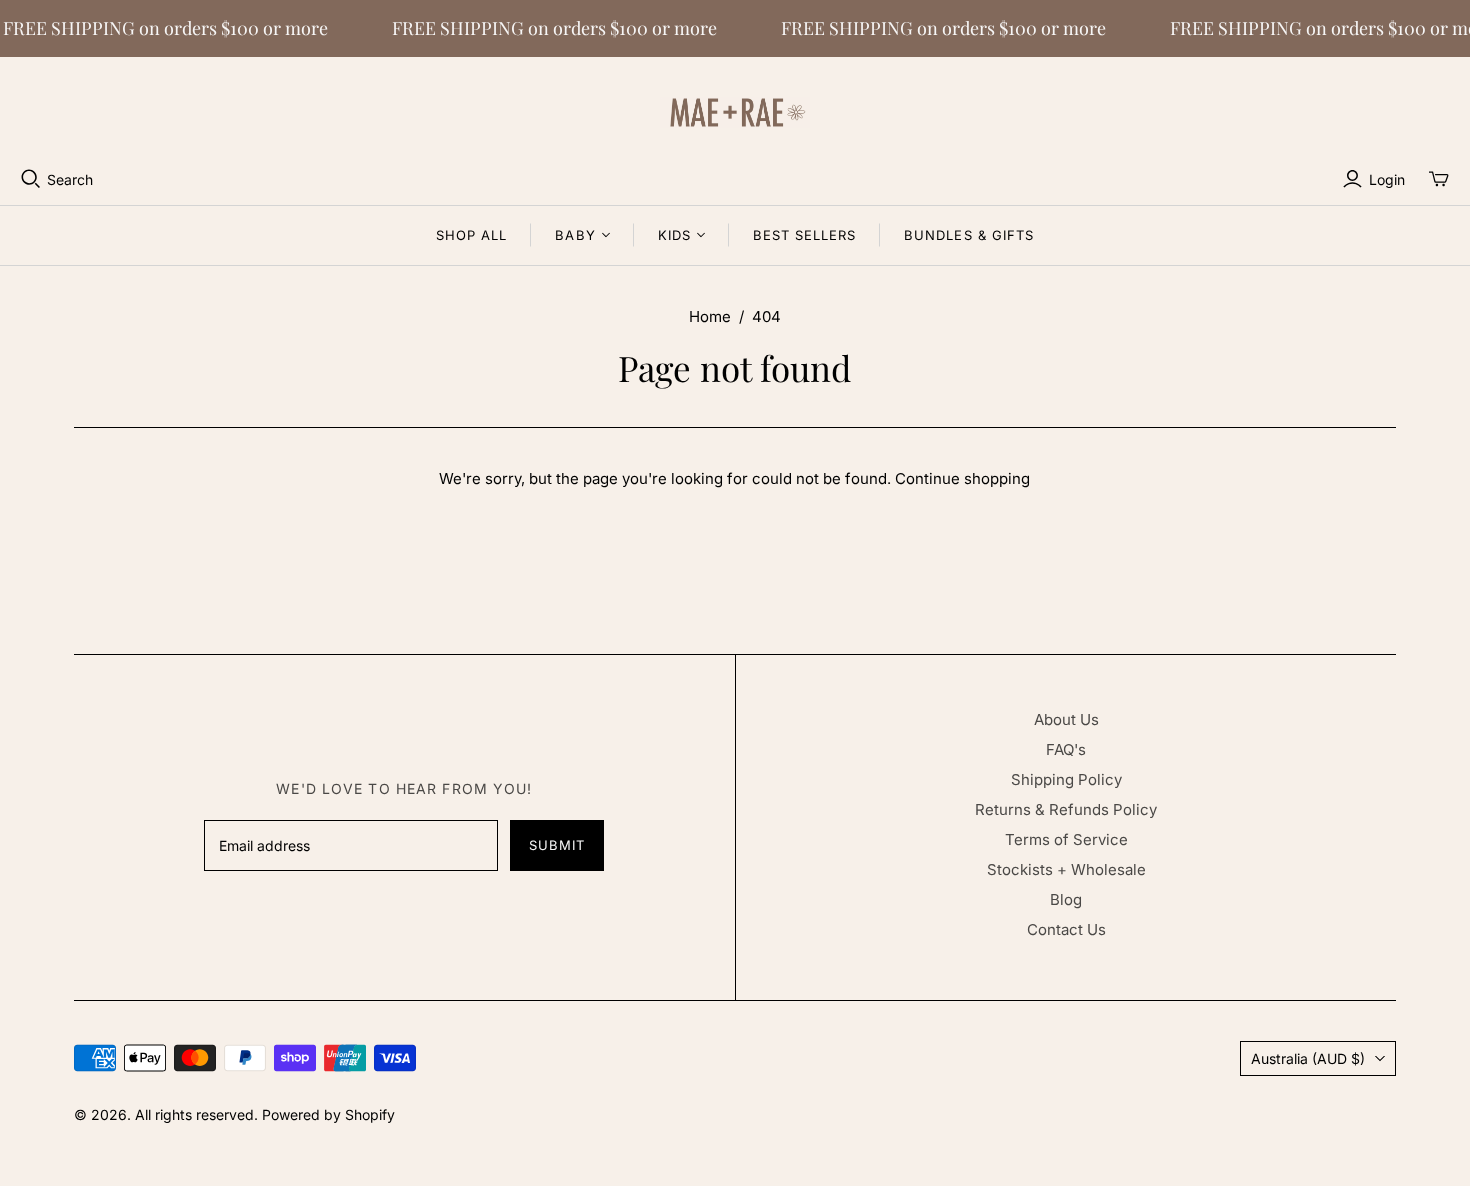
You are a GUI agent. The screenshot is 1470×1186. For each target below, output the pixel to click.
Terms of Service (1066, 839)
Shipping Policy (1066, 779)
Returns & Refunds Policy (1066, 809)
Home (710, 316)
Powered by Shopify (328, 1114)
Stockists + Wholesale (1066, 869)
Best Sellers (804, 235)
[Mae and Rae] (735, 112)
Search (70, 179)
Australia (1308, 1058)
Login (1387, 179)
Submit (557, 845)
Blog (1066, 899)
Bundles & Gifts (969, 235)
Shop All (471, 235)
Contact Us (1066, 929)
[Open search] (31, 179)
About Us (1066, 719)
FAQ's (1066, 749)
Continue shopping (962, 478)
